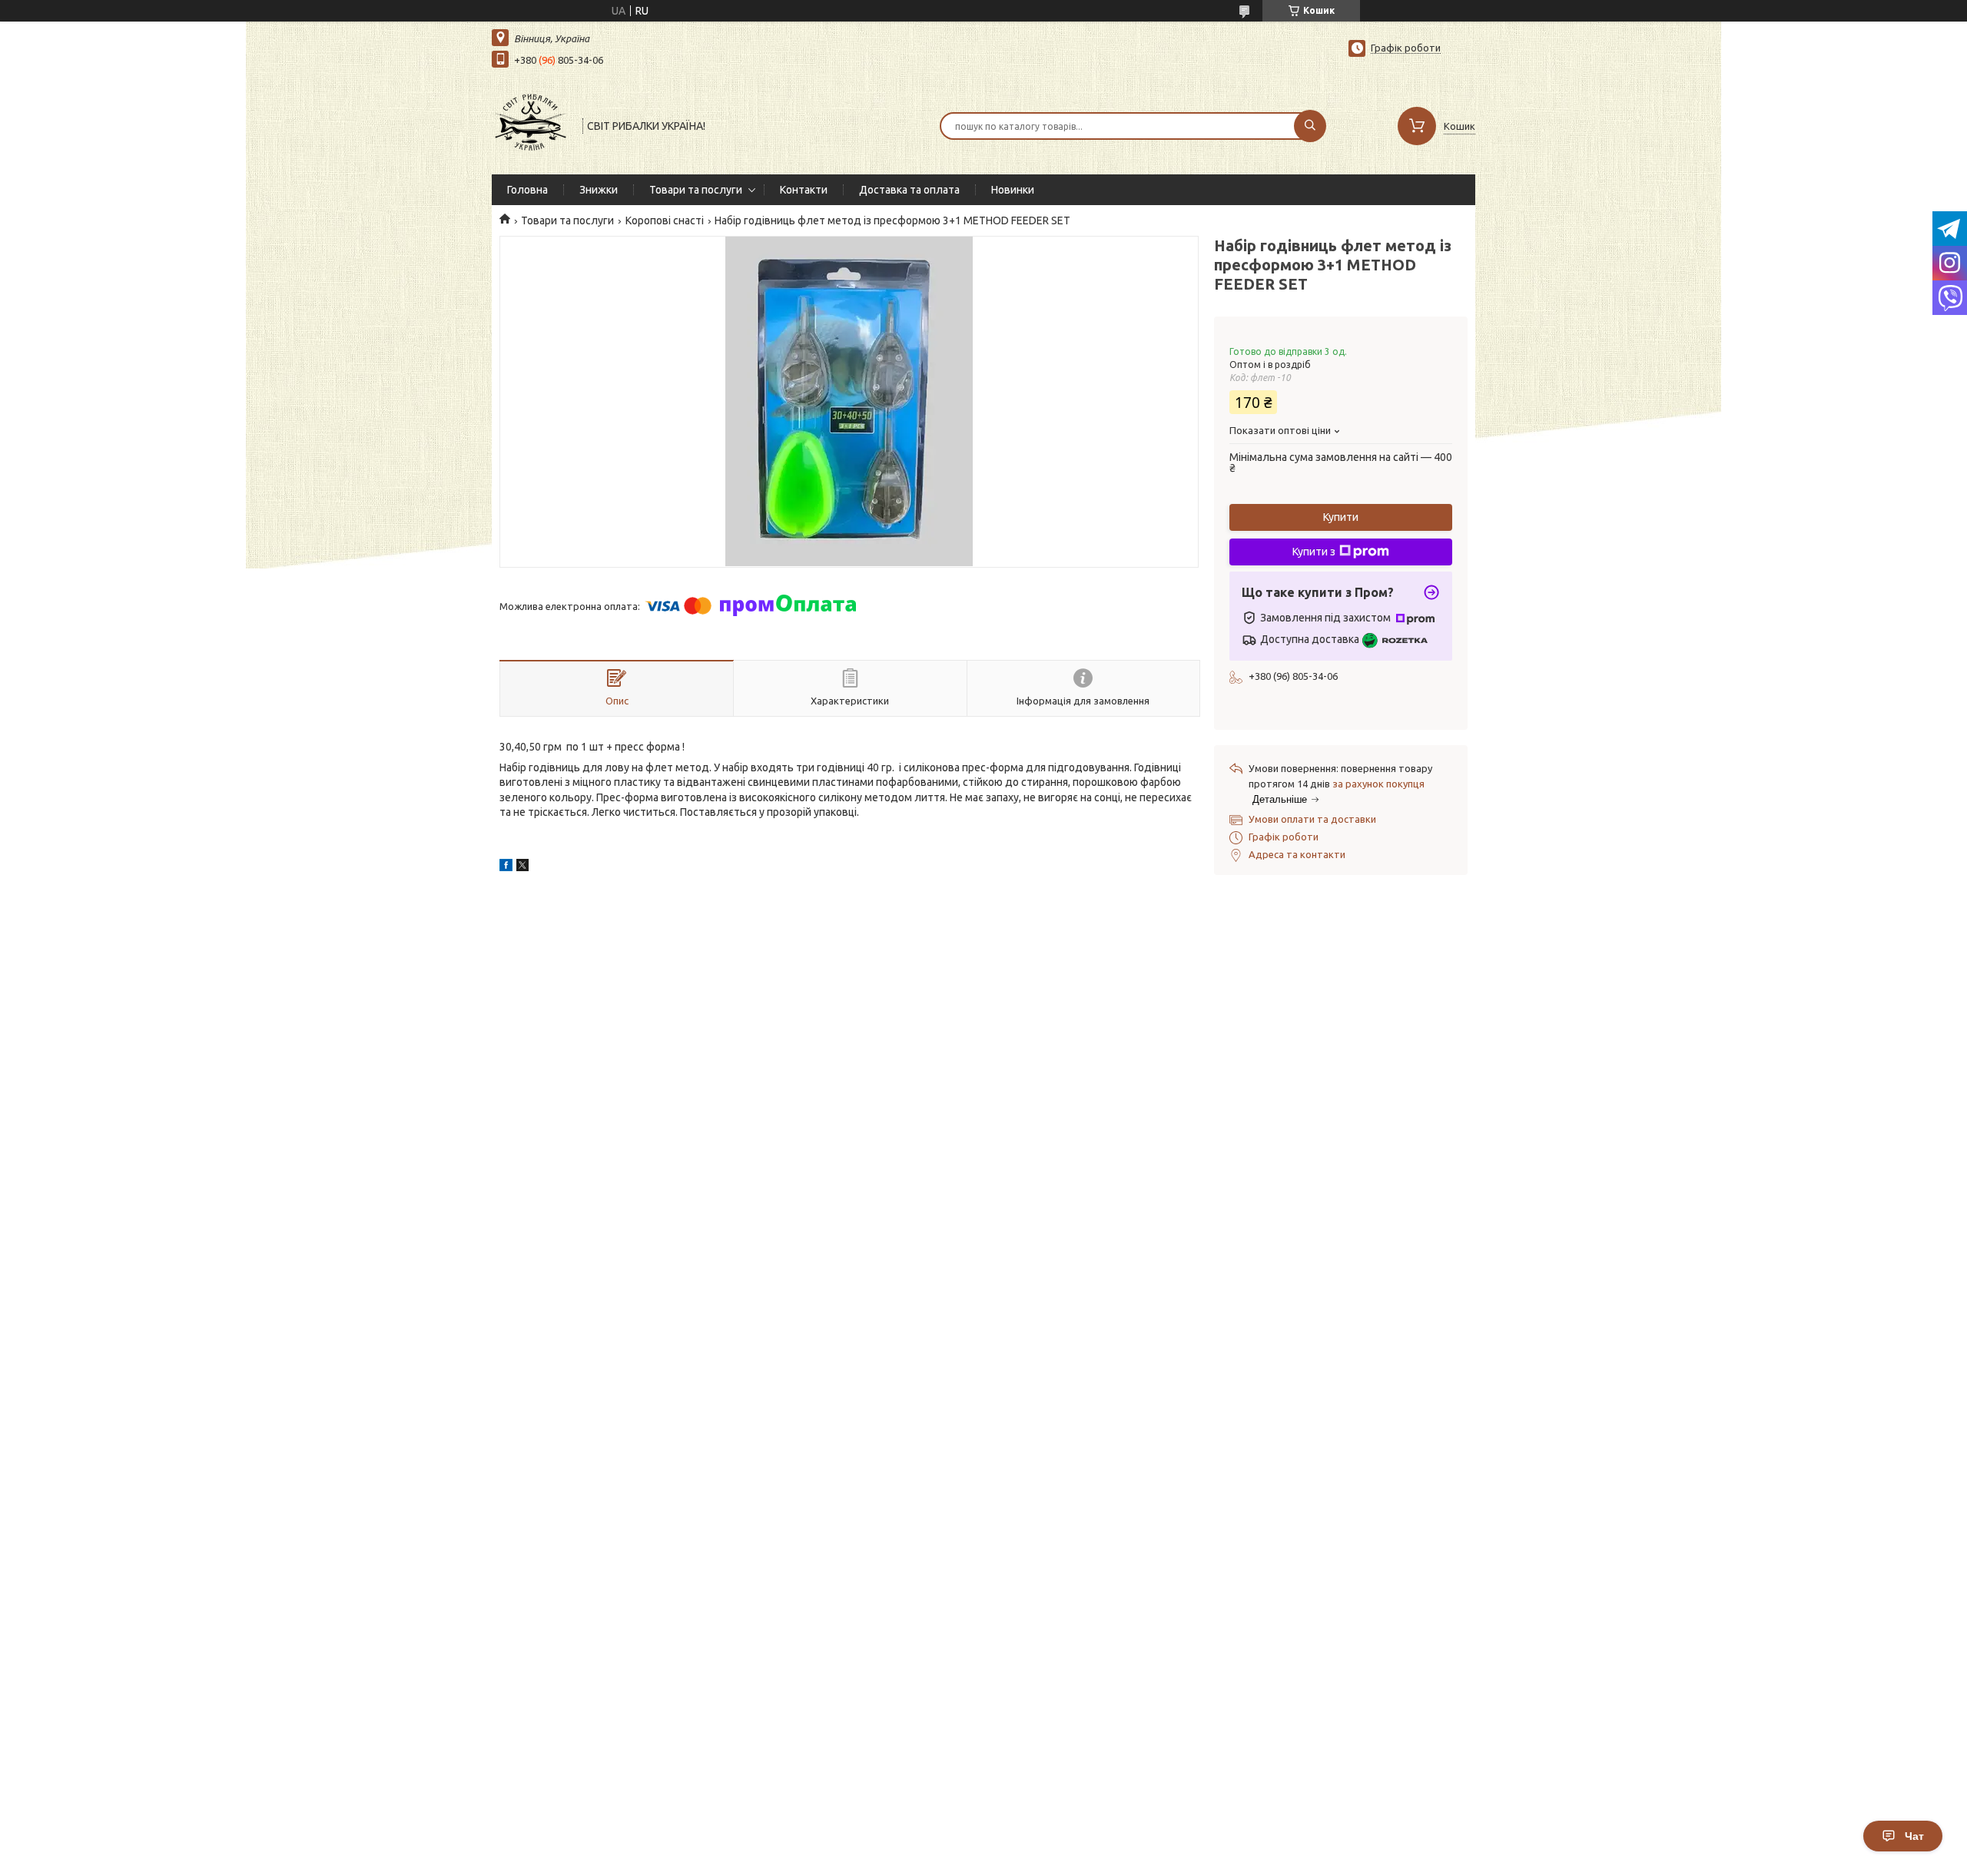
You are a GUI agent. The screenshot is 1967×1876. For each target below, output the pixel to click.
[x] (522, 867)
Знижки (599, 190)
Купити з (1314, 552)
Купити (1341, 517)
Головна (527, 190)
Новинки (1013, 190)
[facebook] (506, 867)
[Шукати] (1310, 126)
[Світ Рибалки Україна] (530, 124)
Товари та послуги (696, 190)
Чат (1914, 1836)
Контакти (804, 190)
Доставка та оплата (909, 190)
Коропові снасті (665, 220)
